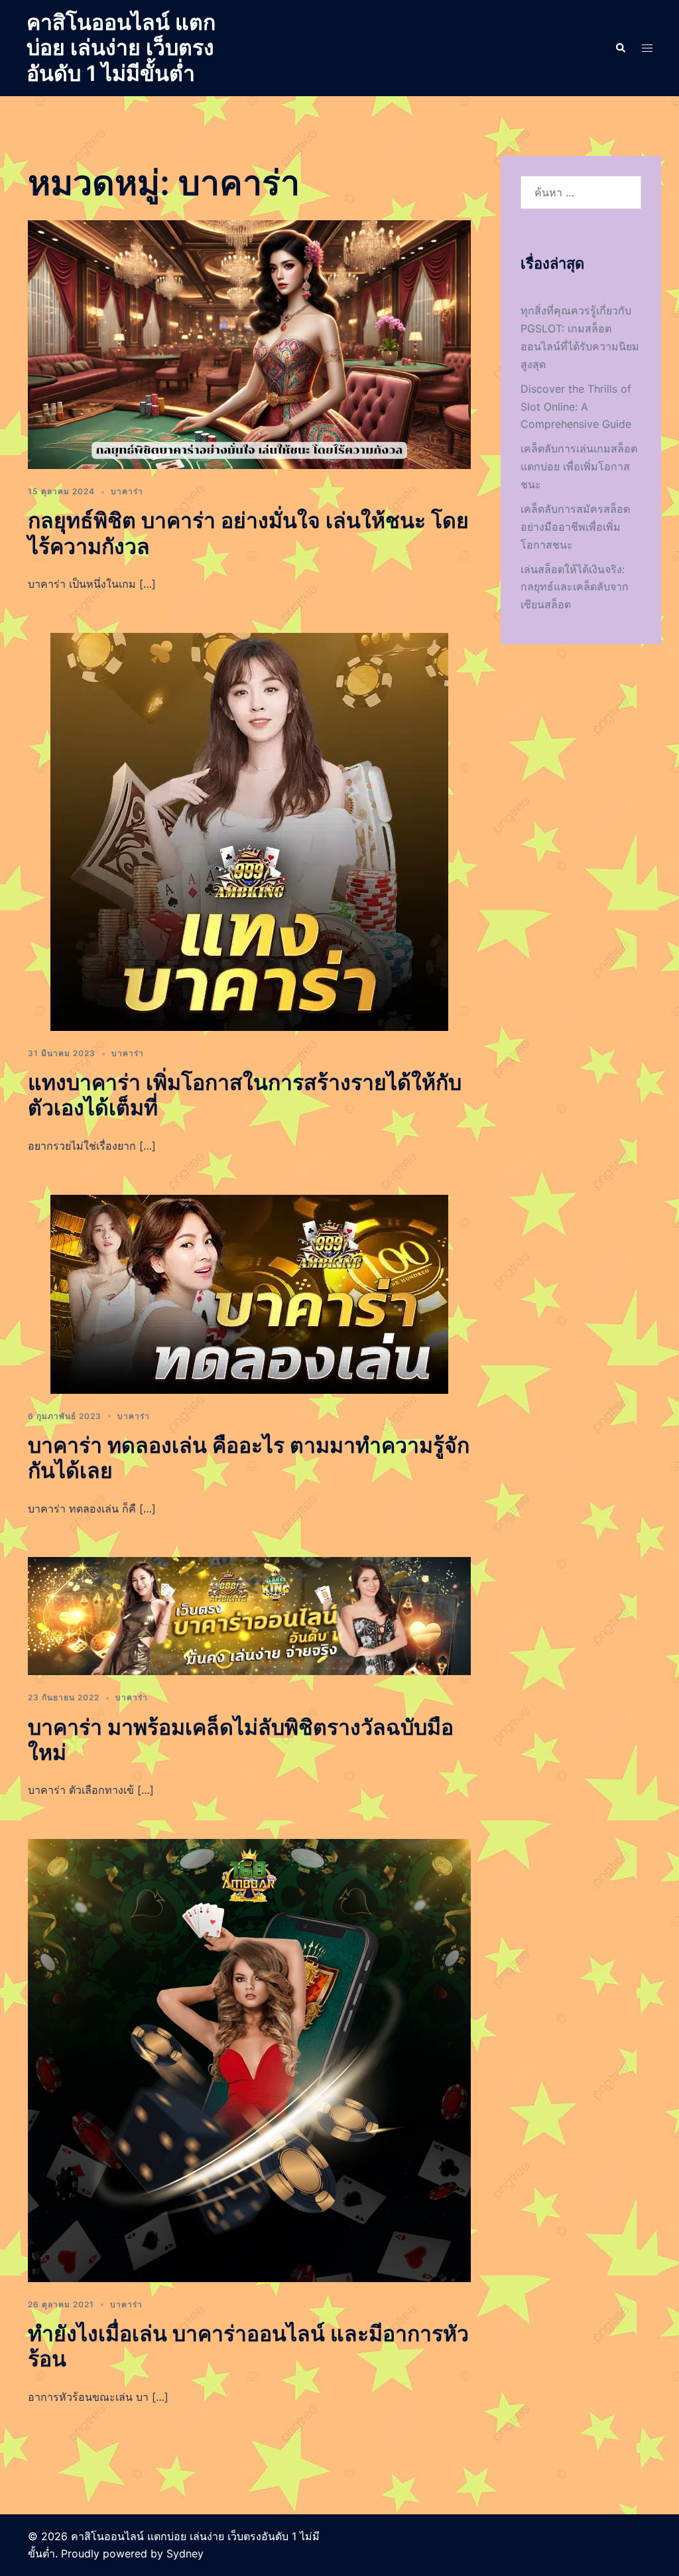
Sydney (185, 2553)
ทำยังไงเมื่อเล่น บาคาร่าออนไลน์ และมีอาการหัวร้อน (248, 2346)
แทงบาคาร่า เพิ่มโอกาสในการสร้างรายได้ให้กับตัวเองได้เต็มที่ (245, 1095)
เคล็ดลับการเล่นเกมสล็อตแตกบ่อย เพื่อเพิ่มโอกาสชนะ (579, 466)
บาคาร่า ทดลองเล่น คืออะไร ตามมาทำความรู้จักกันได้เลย (249, 1458)
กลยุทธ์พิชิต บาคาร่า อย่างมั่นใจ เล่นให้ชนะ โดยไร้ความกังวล (248, 533)
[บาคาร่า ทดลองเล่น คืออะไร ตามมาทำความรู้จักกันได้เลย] (249, 1293)
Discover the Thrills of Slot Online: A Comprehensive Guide (576, 407)
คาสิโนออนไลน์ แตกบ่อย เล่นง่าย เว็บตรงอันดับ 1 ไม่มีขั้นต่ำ (121, 48)
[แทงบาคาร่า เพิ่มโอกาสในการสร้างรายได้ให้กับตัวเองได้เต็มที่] (249, 831)
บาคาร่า (127, 491)
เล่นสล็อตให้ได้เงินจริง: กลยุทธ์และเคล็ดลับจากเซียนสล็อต (575, 587)
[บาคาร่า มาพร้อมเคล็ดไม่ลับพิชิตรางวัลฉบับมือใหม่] (249, 1615)
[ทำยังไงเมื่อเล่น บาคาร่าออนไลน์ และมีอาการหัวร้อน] (249, 2059)
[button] (620, 48)
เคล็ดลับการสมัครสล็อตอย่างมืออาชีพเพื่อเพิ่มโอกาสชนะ (575, 527)
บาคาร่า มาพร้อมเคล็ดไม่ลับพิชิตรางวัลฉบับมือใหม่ (241, 1740)
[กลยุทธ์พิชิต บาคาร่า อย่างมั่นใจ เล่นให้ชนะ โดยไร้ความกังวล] (249, 344)
